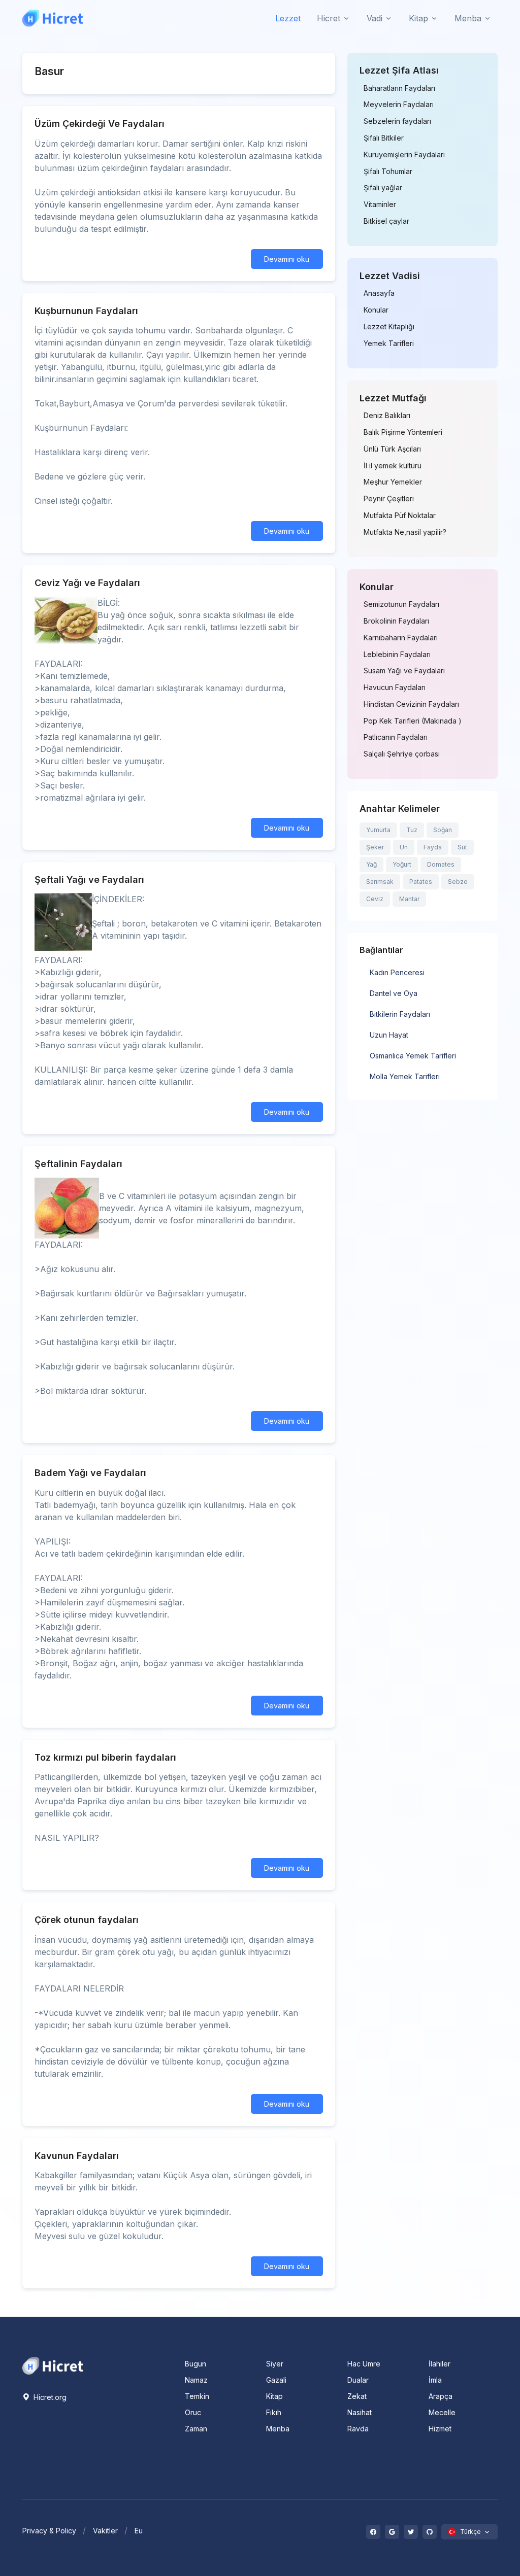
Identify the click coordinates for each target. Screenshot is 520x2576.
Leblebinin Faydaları (397, 655)
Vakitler (105, 2531)
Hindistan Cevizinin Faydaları (411, 704)
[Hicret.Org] (53, 18)
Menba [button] (468, 18)
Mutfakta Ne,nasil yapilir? (405, 532)
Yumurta (378, 830)
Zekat (357, 2396)
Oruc (193, 2412)
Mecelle (442, 2412)
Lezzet (288, 18)
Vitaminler (380, 204)
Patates (421, 882)
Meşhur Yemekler (393, 482)
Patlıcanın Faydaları (396, 737)
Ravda (358, 2429)
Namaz (196, 2380)
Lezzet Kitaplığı (389, 327)
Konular (376, 310)
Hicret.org (49, 2397)
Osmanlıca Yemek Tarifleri (413, 1056)
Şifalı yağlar (383, 188)
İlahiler (440, 2364)
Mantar (409, 899)
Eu (139, 2531)
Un (404, 847)
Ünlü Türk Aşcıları (392, 449)
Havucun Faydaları (395, 688)
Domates (441, 864)
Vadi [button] (375, 18)
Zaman (196, 2429)
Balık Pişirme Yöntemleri (403, 432)
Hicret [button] (329, 18)
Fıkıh (274, 2412)
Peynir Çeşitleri (389, 499)
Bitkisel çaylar (386, 221)
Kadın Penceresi (397, 972)
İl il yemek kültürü (393, 466)
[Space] (53, 2365)
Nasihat (360, 2412)
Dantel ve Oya (394, 993)
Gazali (276, 2380)
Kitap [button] (418, 18)
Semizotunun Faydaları (401, 604)
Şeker (375, 847)
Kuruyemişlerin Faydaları (404, 155)
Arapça (441, 2396)
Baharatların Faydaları (399, 88)
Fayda (433, 847)
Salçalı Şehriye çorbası (402, 754)
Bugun (196, 2364)
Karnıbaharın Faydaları (401, 638)
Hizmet (440, 2429)
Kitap (274, 2396)
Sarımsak (380, 882)
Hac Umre (364, 2364)
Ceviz (375, 899)
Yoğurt (402, 864)
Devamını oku (287, 259)
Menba (278, 2429)
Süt (462, 847)
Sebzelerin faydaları (397, 121)
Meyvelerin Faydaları (399, 105)
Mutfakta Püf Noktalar (400, 516)
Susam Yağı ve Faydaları (404, 671)
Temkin (197, 2396)
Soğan (443, 830)
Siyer (275, 2364)
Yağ (371, 864)
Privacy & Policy (49, 2531)
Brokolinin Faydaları (396, 621)
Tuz (412, 830)
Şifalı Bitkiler (384, 138)
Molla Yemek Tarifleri (405, 1076)
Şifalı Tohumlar (388, 171)
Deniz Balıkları (387, 416)
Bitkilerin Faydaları (400, 1014)
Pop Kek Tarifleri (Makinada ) (413, 721)
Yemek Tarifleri (389, 344)
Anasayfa (379, 293)
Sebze (458, 882)
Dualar (358, 2380)
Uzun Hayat (389, 1035)
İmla (435, 2380)
